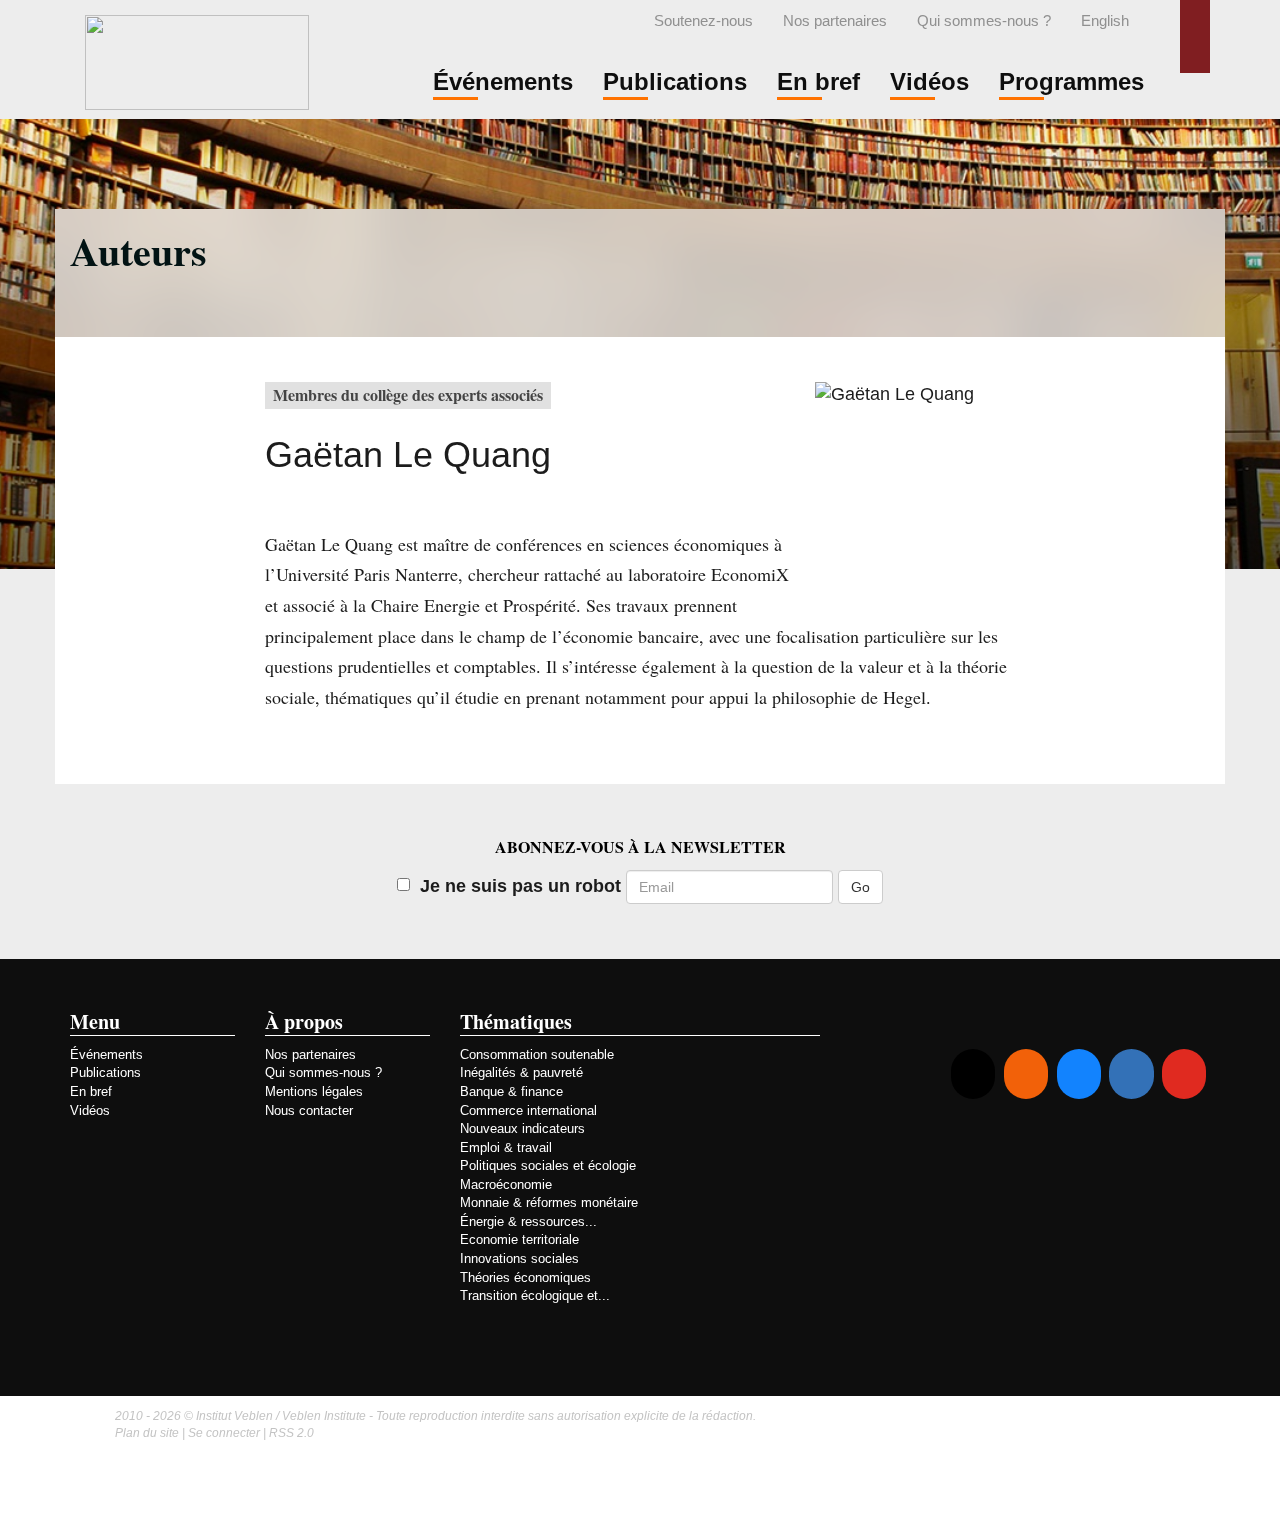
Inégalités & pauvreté (521, 1072)
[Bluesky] (1079, 1074)
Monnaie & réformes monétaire (549, 1202)
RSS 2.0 (291, 1433)
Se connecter (224, 1433)
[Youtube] (1184, 1074)
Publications (105, 1072)
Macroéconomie (506, 1184)
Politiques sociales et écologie (548, 1165)
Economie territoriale (519, 1239)
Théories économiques (525, 1277)
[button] (1195, 36)
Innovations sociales (519, 1258)
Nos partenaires (835, 21)
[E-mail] (973, 1074)
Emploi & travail (506, 1147)
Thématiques (516, 1021)
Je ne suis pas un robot (520, 886)
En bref (91, 1091)
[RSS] (1026, 1074)
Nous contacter (309, 1110)
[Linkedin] (1131, 1074)
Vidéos (90, 1110)
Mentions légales (314, 1091)
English (1105, 21)
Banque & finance (511, 1091)
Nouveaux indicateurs (522, 1128)
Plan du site (147, 1433)
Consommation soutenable (537, 1054)
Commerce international (528, 1110)
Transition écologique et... (535, 1295)
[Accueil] (197, 59)
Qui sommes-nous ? (984, 21)
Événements (106, 1054)
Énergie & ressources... (528, 1221)
